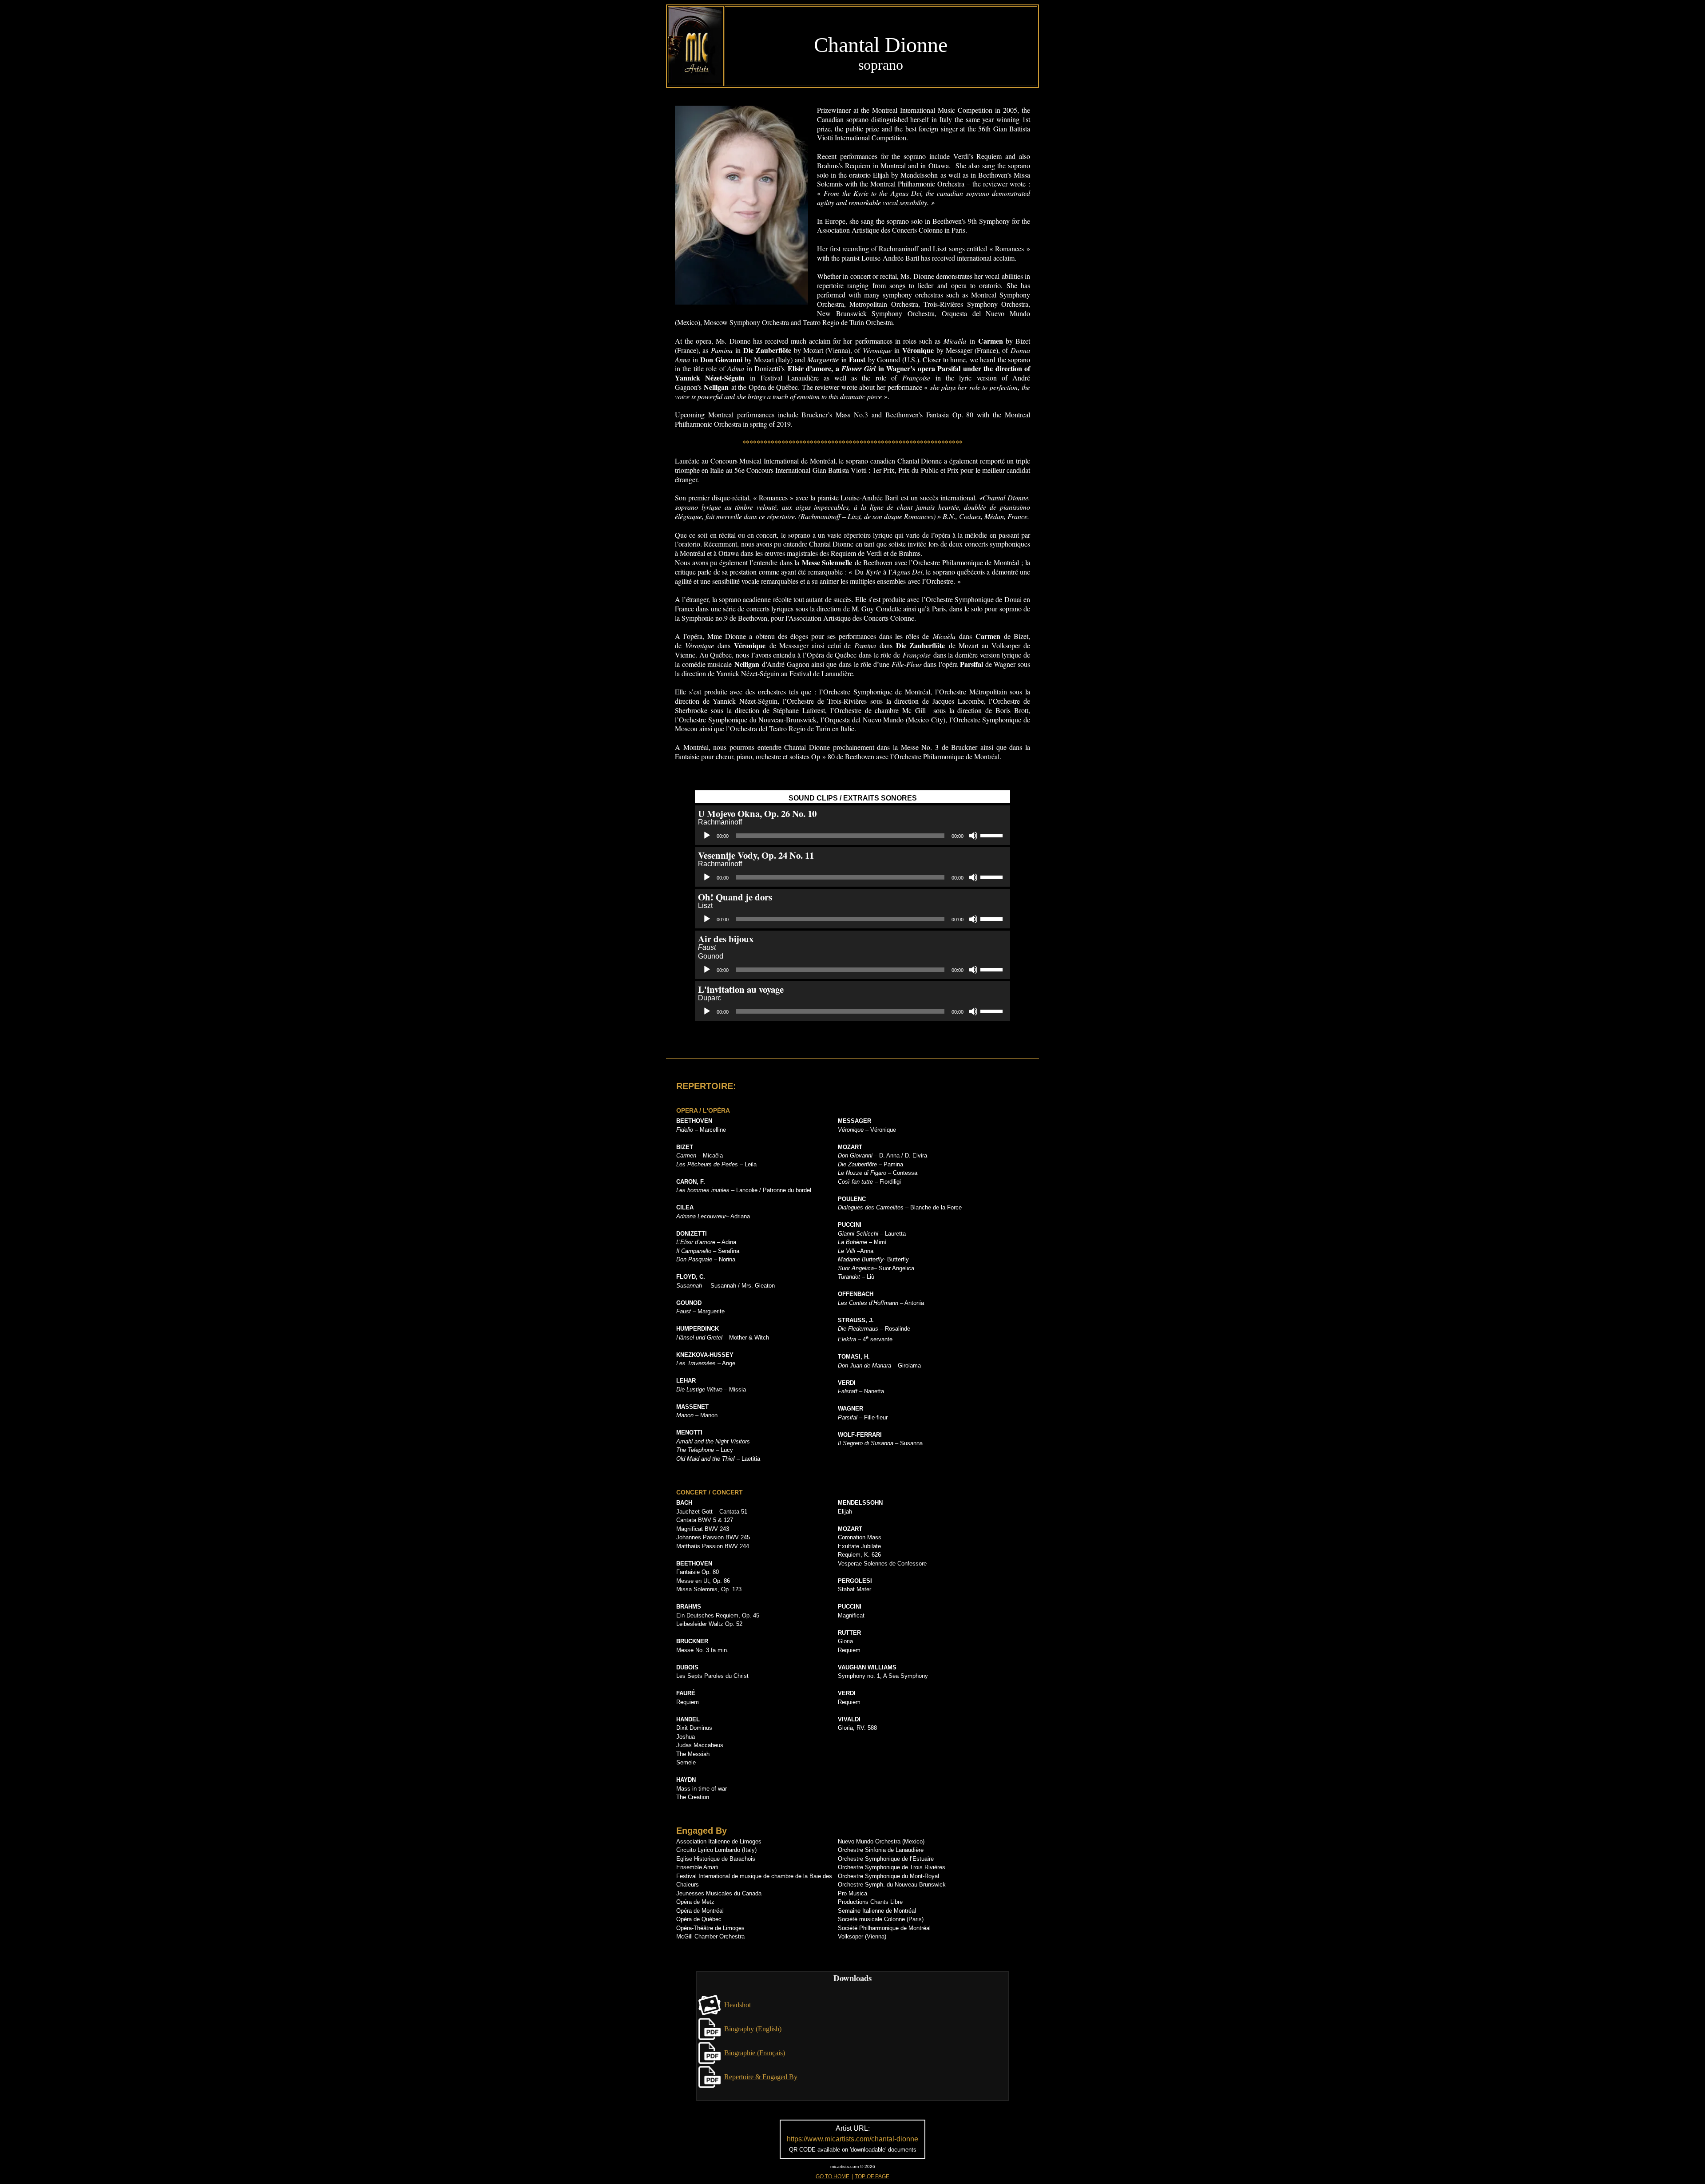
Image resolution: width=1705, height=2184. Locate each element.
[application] (852, 836)
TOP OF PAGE (872, 2176)
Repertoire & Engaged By (761, 2077)
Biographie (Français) (755, 2053)
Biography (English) (753, 2029)
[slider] (993, 835)
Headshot (738, 2005)
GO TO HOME (833, 2176)
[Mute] (973, 836)
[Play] (707, 836)
